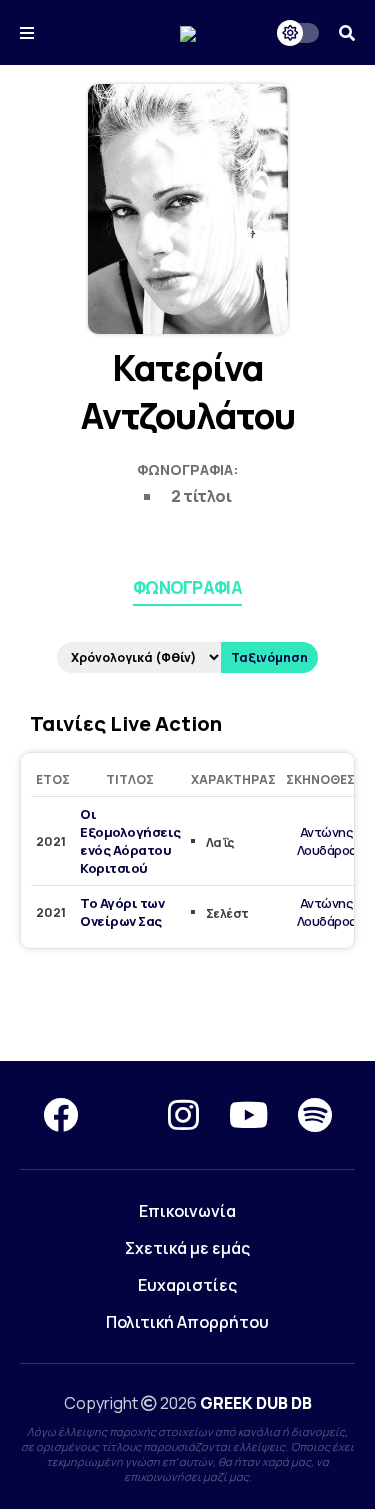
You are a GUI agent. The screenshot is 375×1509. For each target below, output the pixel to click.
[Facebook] (60, 1115)
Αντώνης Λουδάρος (327, 841)
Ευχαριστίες (187, 1285)
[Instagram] (183, 1115)
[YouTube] (248, 1115)
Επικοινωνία (187, 1211)
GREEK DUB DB (256, 1403)
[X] (123, 1115)
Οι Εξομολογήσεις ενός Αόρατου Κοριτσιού (130, 841)
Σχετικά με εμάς (187, 1248)
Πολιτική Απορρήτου (187, 1322)
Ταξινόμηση (269, 657)
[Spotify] (315, 1115)
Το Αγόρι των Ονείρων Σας (122, 912)
